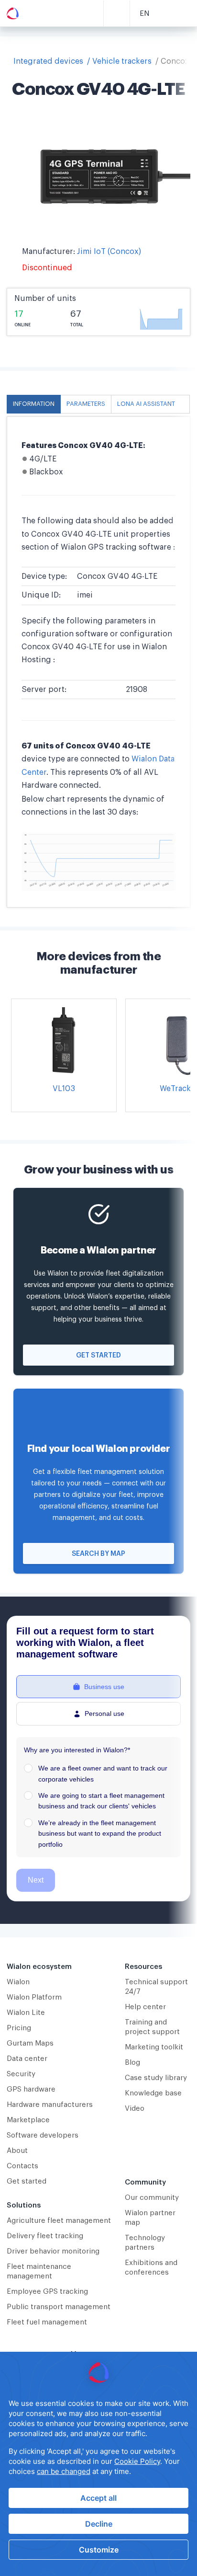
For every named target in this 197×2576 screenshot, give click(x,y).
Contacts (22, 2166)
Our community (152, 2198)
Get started (98, 1356)
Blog (132, 2063)
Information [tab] (34, 404)
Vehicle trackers (122, 61)
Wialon (18, 1982)
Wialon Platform (34, 1997)
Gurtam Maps (30, 2043)
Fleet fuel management (47, 2322)
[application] (98, 2464)
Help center (145, 2007)
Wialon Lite (26, 2013)
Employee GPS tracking (47, 2292)
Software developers (43, 2135)
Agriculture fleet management (59, 2221)
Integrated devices (48, 61)
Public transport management (59, 2307)
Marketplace (28, 2120)
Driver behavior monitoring (53, 2251)
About (17, 2151)
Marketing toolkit (154, 2047)
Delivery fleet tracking (45, 2236)
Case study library (156, 2078)
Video (135, 2109)
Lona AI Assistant (146, 404)
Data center (27, 2059)
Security (21, 2074)
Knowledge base (153, 2093)
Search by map (98, 1554)
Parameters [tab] (86, 404)
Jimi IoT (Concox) (109, 252)
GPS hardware (31, 2089)
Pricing (19, 2028)
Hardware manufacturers (50, 2105)
